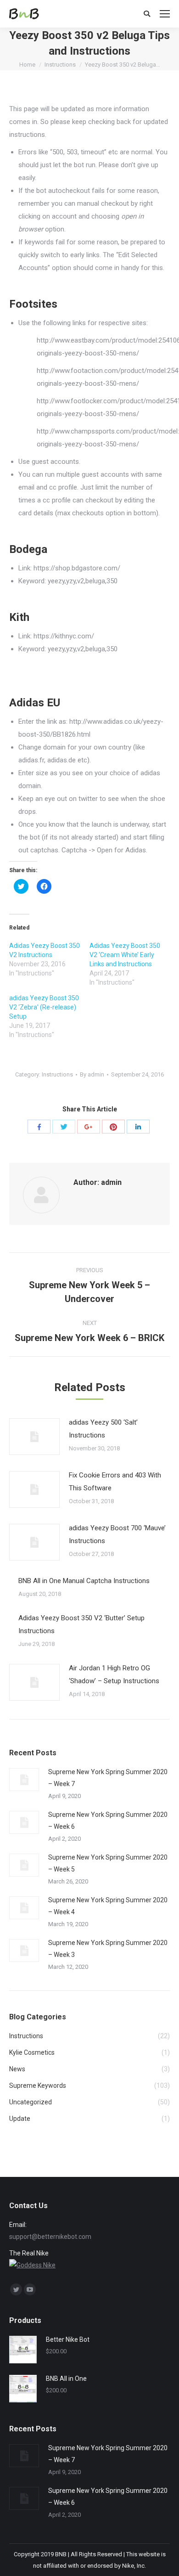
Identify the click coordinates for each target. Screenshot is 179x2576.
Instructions (60, 65)
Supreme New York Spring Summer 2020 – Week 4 (108, 1906)
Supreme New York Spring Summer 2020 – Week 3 (108, 1949)
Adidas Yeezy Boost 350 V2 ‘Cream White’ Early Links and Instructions (125, 955)
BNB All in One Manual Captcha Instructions (84, 1581)
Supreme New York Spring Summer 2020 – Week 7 (108, 1778)
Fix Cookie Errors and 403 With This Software (115, 1482)
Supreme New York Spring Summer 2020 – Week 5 (108, 1863)
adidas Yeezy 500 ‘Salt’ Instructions (103, 1429)
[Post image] (34, 1437)
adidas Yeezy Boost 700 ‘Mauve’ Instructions (117, 1534)
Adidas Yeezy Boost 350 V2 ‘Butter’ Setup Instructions (81, 1624)
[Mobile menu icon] (165, 14)
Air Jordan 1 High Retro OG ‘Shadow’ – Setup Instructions (114, 1674)
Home (27, 65)
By (92, 1074)
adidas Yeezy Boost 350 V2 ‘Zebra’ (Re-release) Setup (44, 1007)
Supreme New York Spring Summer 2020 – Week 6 (108, 1821)
